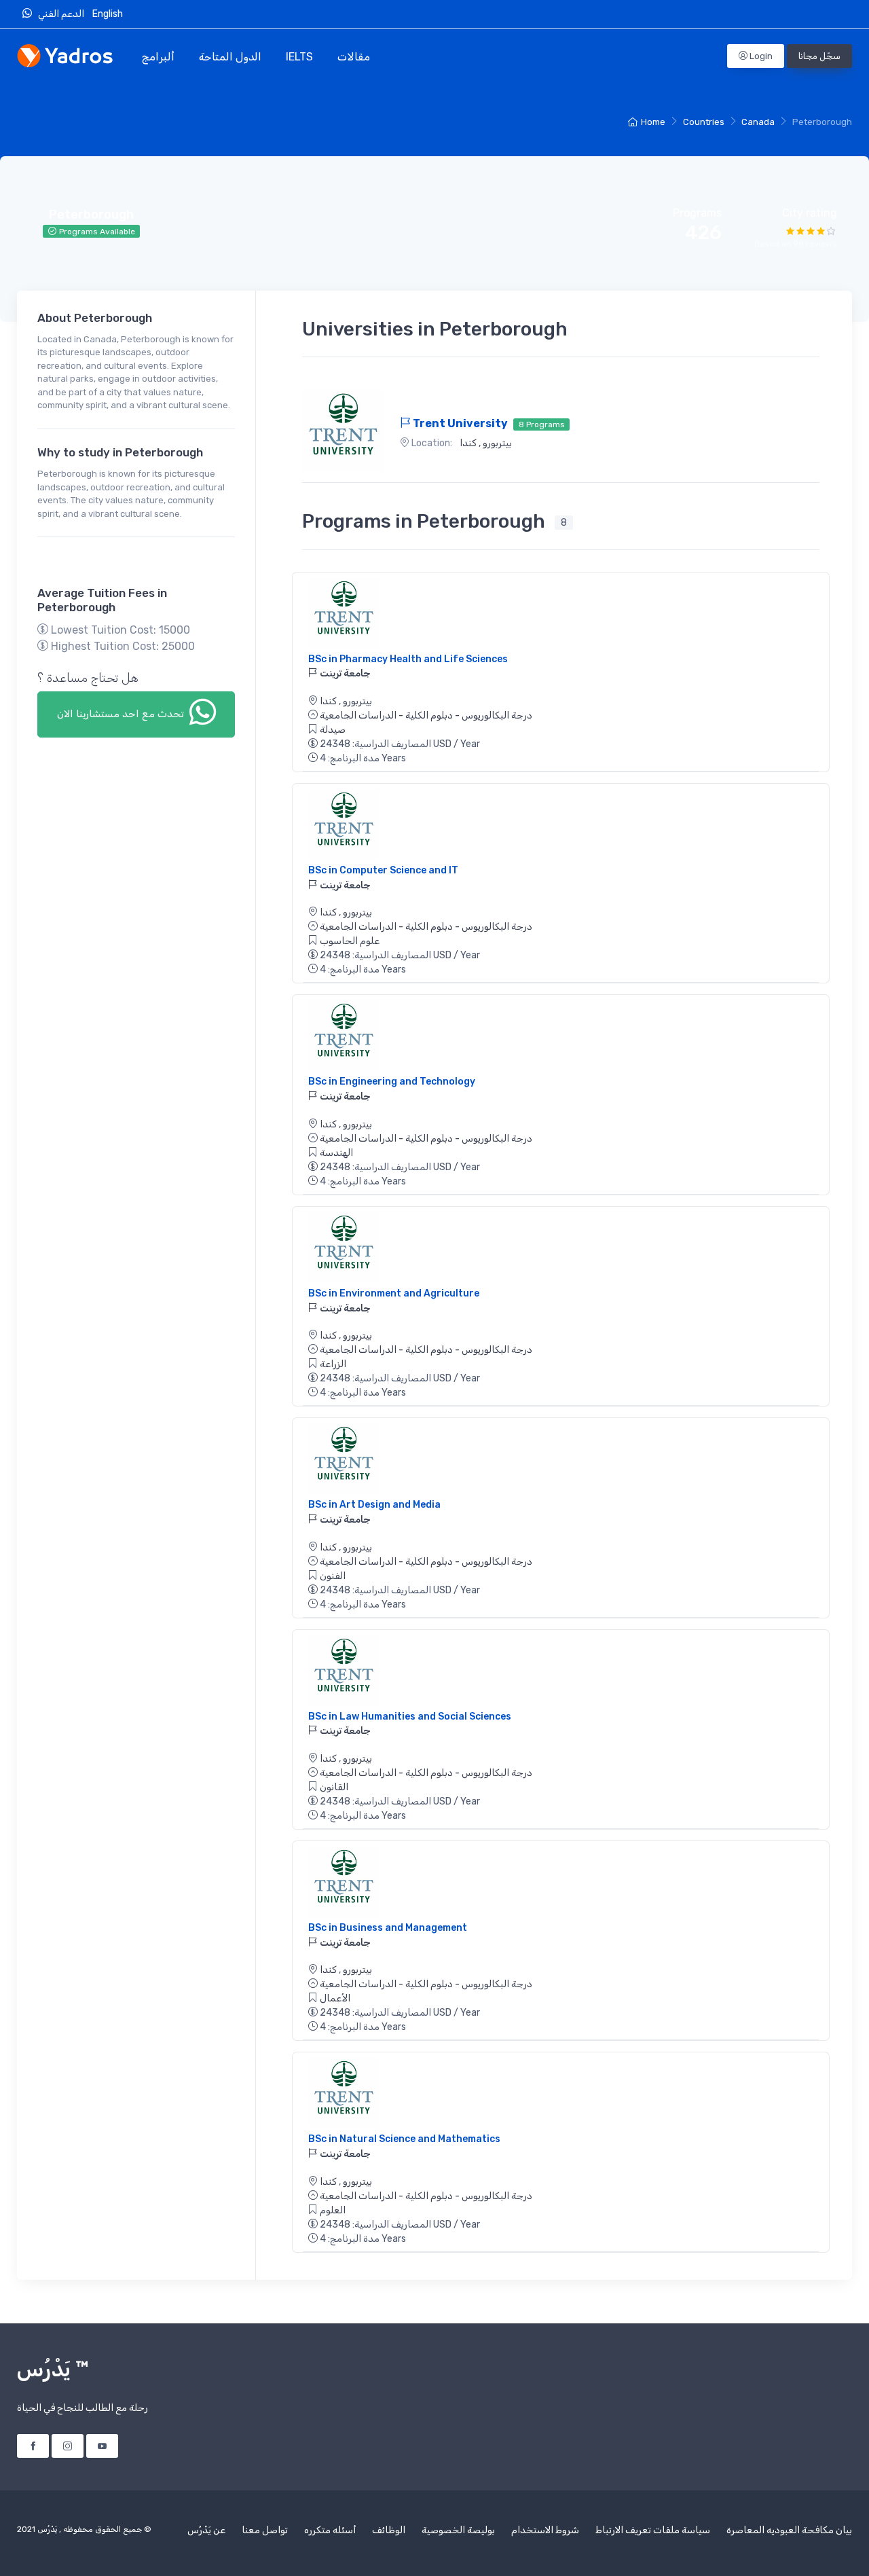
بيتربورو (496, 443)
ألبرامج (158, 57)
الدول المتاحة (230, 57)
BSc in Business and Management (388, 1928)
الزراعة (333, 1364)
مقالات (354, 57)
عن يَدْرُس (206, 2530)
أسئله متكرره (330, 2530)
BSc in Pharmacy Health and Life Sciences (408, 659)
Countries (704, 122)
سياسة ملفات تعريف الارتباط (653, 2530)
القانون (334, 1787)
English (109, 14)
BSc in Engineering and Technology (392, 1082)
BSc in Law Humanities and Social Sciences (410, 1717)
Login (760, 56)
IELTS (299, 57)
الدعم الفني (63, 14)
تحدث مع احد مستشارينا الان (122, 714)
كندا (468, 443)
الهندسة (336, 1153)
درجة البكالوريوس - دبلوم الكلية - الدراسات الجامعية (426, 715)
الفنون (333, 1576)
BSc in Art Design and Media (374, 1505)
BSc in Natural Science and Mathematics (404, 2139)
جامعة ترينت (344, 673)
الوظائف (389, 2530)
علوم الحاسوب (350, 941)
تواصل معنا (265, 2530)
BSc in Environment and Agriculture (394, 1293)
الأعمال (335, 1998)
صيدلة (333, 730)
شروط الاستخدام (545, 2530)
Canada (758, 122)
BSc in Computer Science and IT (383, 870)
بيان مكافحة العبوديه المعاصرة (789, 2530)
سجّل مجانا (819, 56)
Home (653, 122)
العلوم (333, 2210)
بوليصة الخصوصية (458, 2530)
